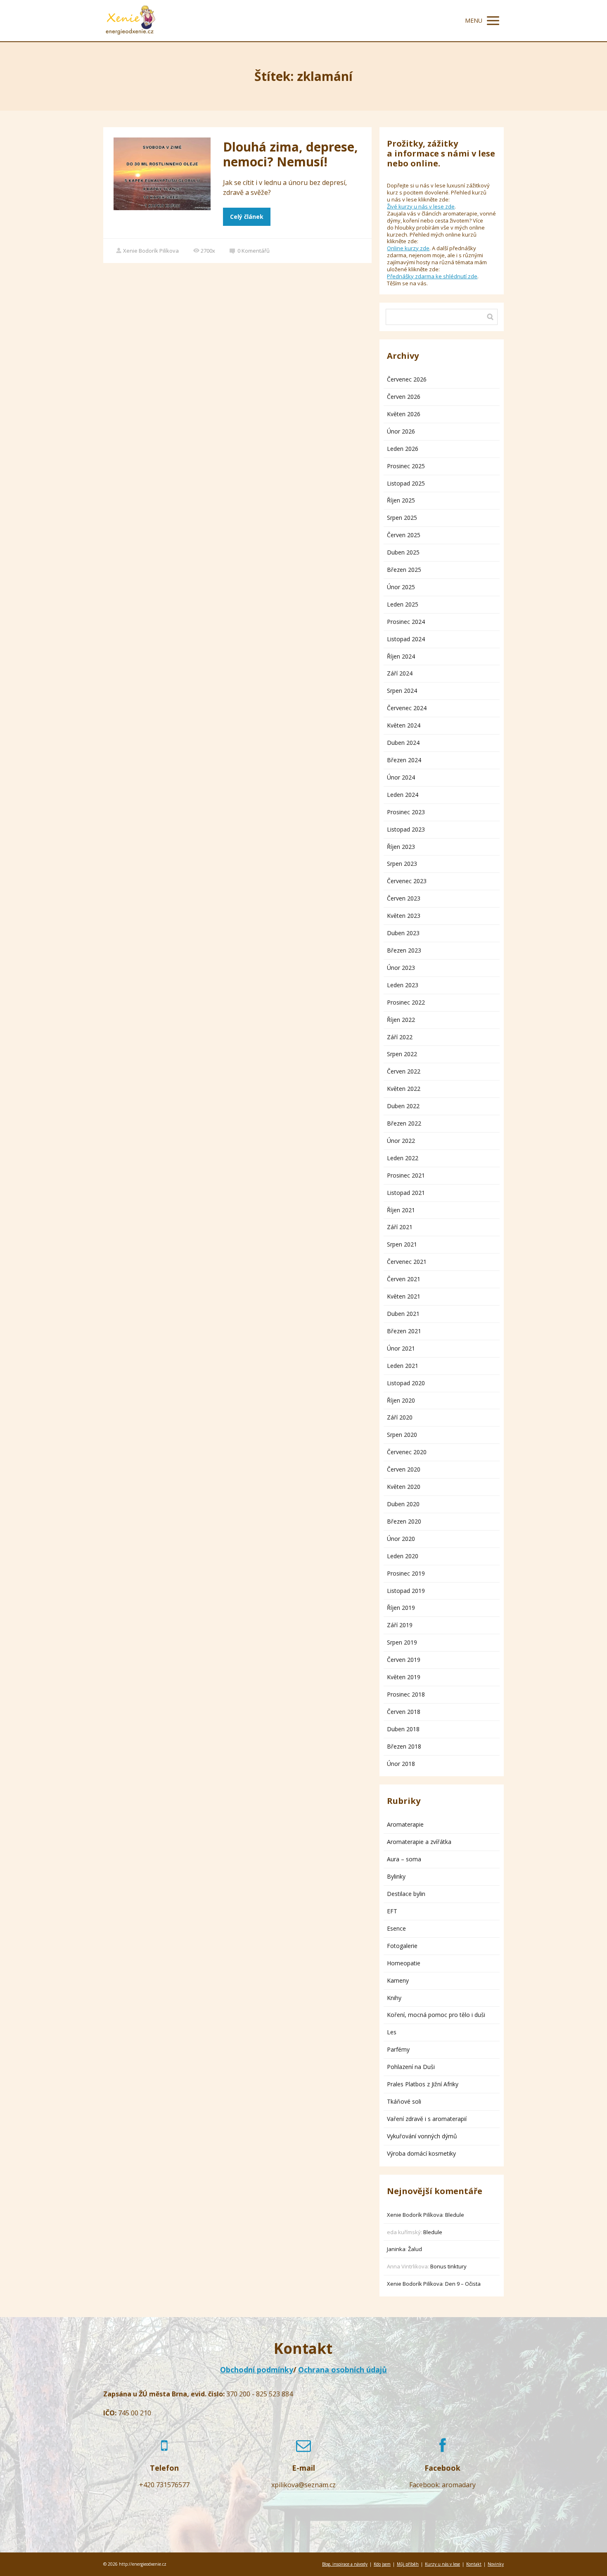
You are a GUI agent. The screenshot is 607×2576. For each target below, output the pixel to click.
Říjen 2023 (401, 847)
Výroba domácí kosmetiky (421, 2153)
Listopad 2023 (406, 829)
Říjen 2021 (401, 1210)
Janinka (396, 2249)
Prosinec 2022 (406, 1002)
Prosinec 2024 (406, 622)
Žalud (415, 2249)
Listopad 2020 (406, 1383)
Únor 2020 (401, 1539)
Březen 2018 (404, 1746)
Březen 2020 (404, 1521)
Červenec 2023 (407, 881)
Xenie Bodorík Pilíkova (151, 251)
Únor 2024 (401, 777)
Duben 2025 (403, 552)
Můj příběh (408, 2564)
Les (392, 2032)
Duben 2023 (403, 933)
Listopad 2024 (406, 639)
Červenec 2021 (407, 1262)
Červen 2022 (404, 1071)
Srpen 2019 (402, 1642)
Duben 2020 (403, 1504)
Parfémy (398, 2049)
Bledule (455, 2215)
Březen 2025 (404, 570)
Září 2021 (400, 1227)
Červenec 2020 (407, 1452)
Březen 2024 (404, 760)
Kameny (398, 1980)
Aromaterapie (405, 1824)
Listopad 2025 (406, 483)
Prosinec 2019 (406, 1573)
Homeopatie (404, 1963)
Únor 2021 (401, 1348)
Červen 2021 (404, 1279)
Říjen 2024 (401, 656)
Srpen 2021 (402, 1244)
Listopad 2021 (406, 1193)
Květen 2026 (404, 414)
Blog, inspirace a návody (345, 2564)
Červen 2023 (404, 898)
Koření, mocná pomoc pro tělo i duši (436, 2015)
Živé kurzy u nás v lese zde (421, 206)
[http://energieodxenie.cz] (130, 21)
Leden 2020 (403, 1556)
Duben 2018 (403, 1729)
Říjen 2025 (401, 500)
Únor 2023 (401, 968)
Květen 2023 (404, 916)
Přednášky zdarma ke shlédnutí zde (432, 276)
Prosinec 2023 (406, 812)
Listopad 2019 (406, 1591)
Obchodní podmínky (257, 2370)
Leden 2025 (403, 604)
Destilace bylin (406, 1894)
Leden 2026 (403, 449)
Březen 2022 (404, 1123)
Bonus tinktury (448, 2266)
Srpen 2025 (402, 518)
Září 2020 (400, 1417)
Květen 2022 (404, 1089)
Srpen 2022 (402, 1054)
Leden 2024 (403, 795)
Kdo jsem (382, 2564)
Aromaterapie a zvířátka (419, 1842)
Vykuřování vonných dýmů (422, 2136)
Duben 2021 (403, 1314)
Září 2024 (400, 673)
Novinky (496, 2564)
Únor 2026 (401, 431)
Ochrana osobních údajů (343, 2370)
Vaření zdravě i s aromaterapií (427, 2119)
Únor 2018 (401, 1764)
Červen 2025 (404, 535)
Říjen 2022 (401, 1020)
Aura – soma (404, 1859)
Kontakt (474, 2564)
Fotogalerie (402, 1946)
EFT (392, 1911)
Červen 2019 (404, 1660)
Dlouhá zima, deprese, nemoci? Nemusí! (290, 154)
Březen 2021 (404, 1331)
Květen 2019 (404, 1677)
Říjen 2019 (401, 1608)
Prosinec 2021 (406, 1175)
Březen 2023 (404, 950)
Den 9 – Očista (463, 2284)
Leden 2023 (403, 985)
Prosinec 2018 (406, 1694)
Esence (396, 1928)
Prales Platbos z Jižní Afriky (423, 2084)
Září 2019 (400, 1625)
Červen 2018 (404, 1712)
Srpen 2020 (402, 1435)
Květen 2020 (404, 1487)
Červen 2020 (404, 1469)
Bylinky (396, 1876)
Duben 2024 (403, 743)
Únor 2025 (401, 587)
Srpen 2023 (402, 864)
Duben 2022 (403, 1106)
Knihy (394, 1998)
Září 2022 (400, 1037)
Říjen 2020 (401, 1400)
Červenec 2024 (407, 708)
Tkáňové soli (404, 2101)
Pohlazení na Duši (411, 2067)
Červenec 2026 (407, 379)
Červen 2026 (404, 397)
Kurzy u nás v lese (442, 2564)
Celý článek (247, 217)
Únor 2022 (401, 1141)
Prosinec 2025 (406, 466)
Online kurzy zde (408, 248)
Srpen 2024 (402, 691)
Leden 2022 (403, 1158)
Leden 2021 (403, 1366)
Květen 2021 (404, 1296)
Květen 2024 (404, 725)
